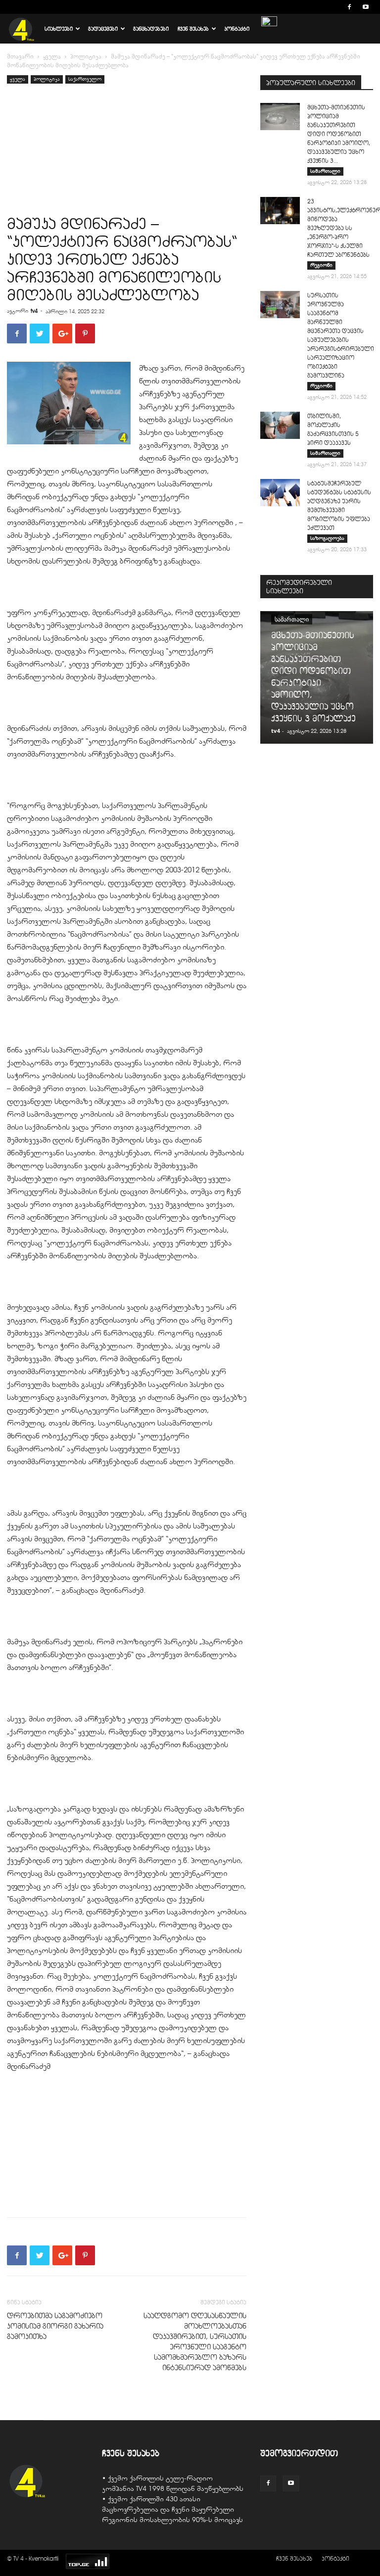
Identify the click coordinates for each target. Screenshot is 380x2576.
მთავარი (20, 56)
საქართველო (85, 79)
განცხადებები (151, 29)
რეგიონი (321, 265)
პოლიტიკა (86, 56)
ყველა (52, 56)
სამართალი (325, 171)
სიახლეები (59, 29)
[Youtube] (366, 7)
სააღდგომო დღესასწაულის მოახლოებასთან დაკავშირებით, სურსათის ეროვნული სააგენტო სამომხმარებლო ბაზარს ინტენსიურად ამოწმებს (195, 2342)
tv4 (34, 311)
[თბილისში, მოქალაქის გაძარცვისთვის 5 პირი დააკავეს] (280, 425)
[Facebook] (349, 7)
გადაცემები (103, 29)
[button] (334, 7)
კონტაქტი (237, 29)
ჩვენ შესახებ (193, 29)
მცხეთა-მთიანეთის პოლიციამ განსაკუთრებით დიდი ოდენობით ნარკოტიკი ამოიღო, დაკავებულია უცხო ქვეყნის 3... (339, 134)
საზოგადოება (327, 538)
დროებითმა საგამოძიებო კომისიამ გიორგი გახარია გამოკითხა (55, 2326)
